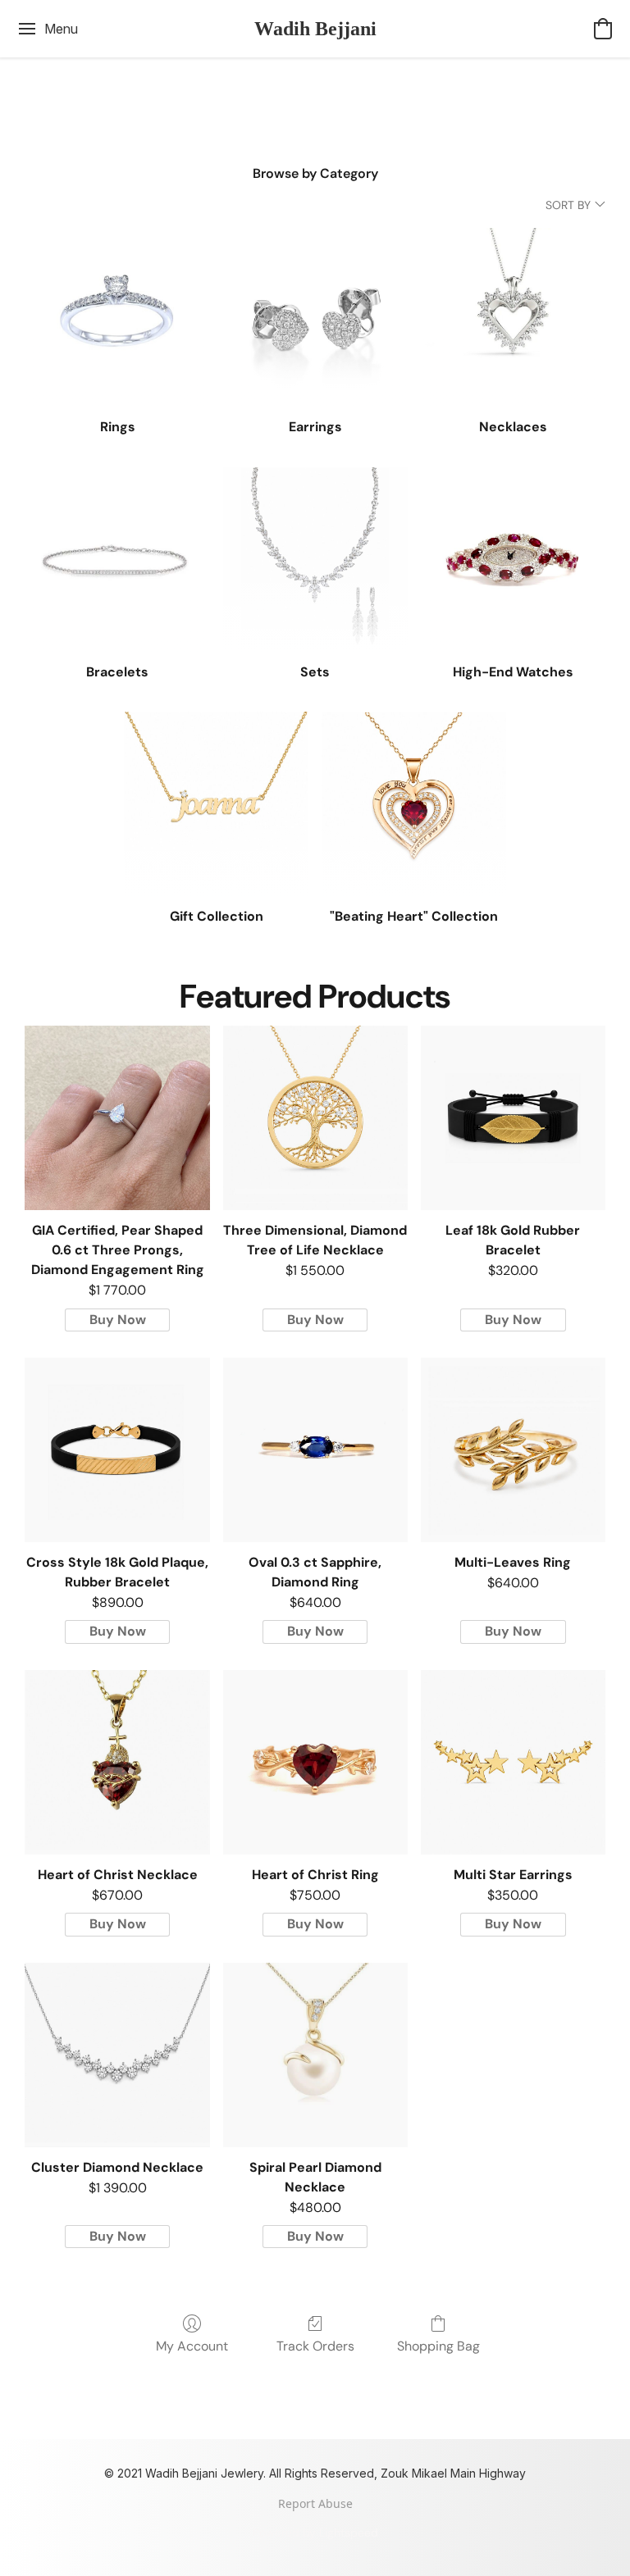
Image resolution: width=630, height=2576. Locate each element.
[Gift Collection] (216, 804)
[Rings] (117, 314)
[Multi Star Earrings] (513, 1762)
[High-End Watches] (513, 560)
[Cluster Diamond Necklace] (117, 2055)
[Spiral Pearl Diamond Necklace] (315, 2055)
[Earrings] (315, 314)
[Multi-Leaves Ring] (513, 1450)
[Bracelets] (117, 560)
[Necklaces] (513, 314)
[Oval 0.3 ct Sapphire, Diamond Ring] (315, 1450)
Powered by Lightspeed (315, 2533)
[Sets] (315, 560)
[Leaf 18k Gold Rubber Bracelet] (513, 1118)
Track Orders (315, 2346)
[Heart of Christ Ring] (315, 1762)
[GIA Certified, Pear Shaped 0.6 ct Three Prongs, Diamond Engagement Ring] (117, 1118)
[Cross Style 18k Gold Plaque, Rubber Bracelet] (117, 1450)
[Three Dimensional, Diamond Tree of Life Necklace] (315, 1118)
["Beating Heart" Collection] (414, 804)
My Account (192, 2346)
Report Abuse (315, 2503)
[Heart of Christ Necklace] (117, 1762)
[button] (315, 29)
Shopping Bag (438, 2346)
